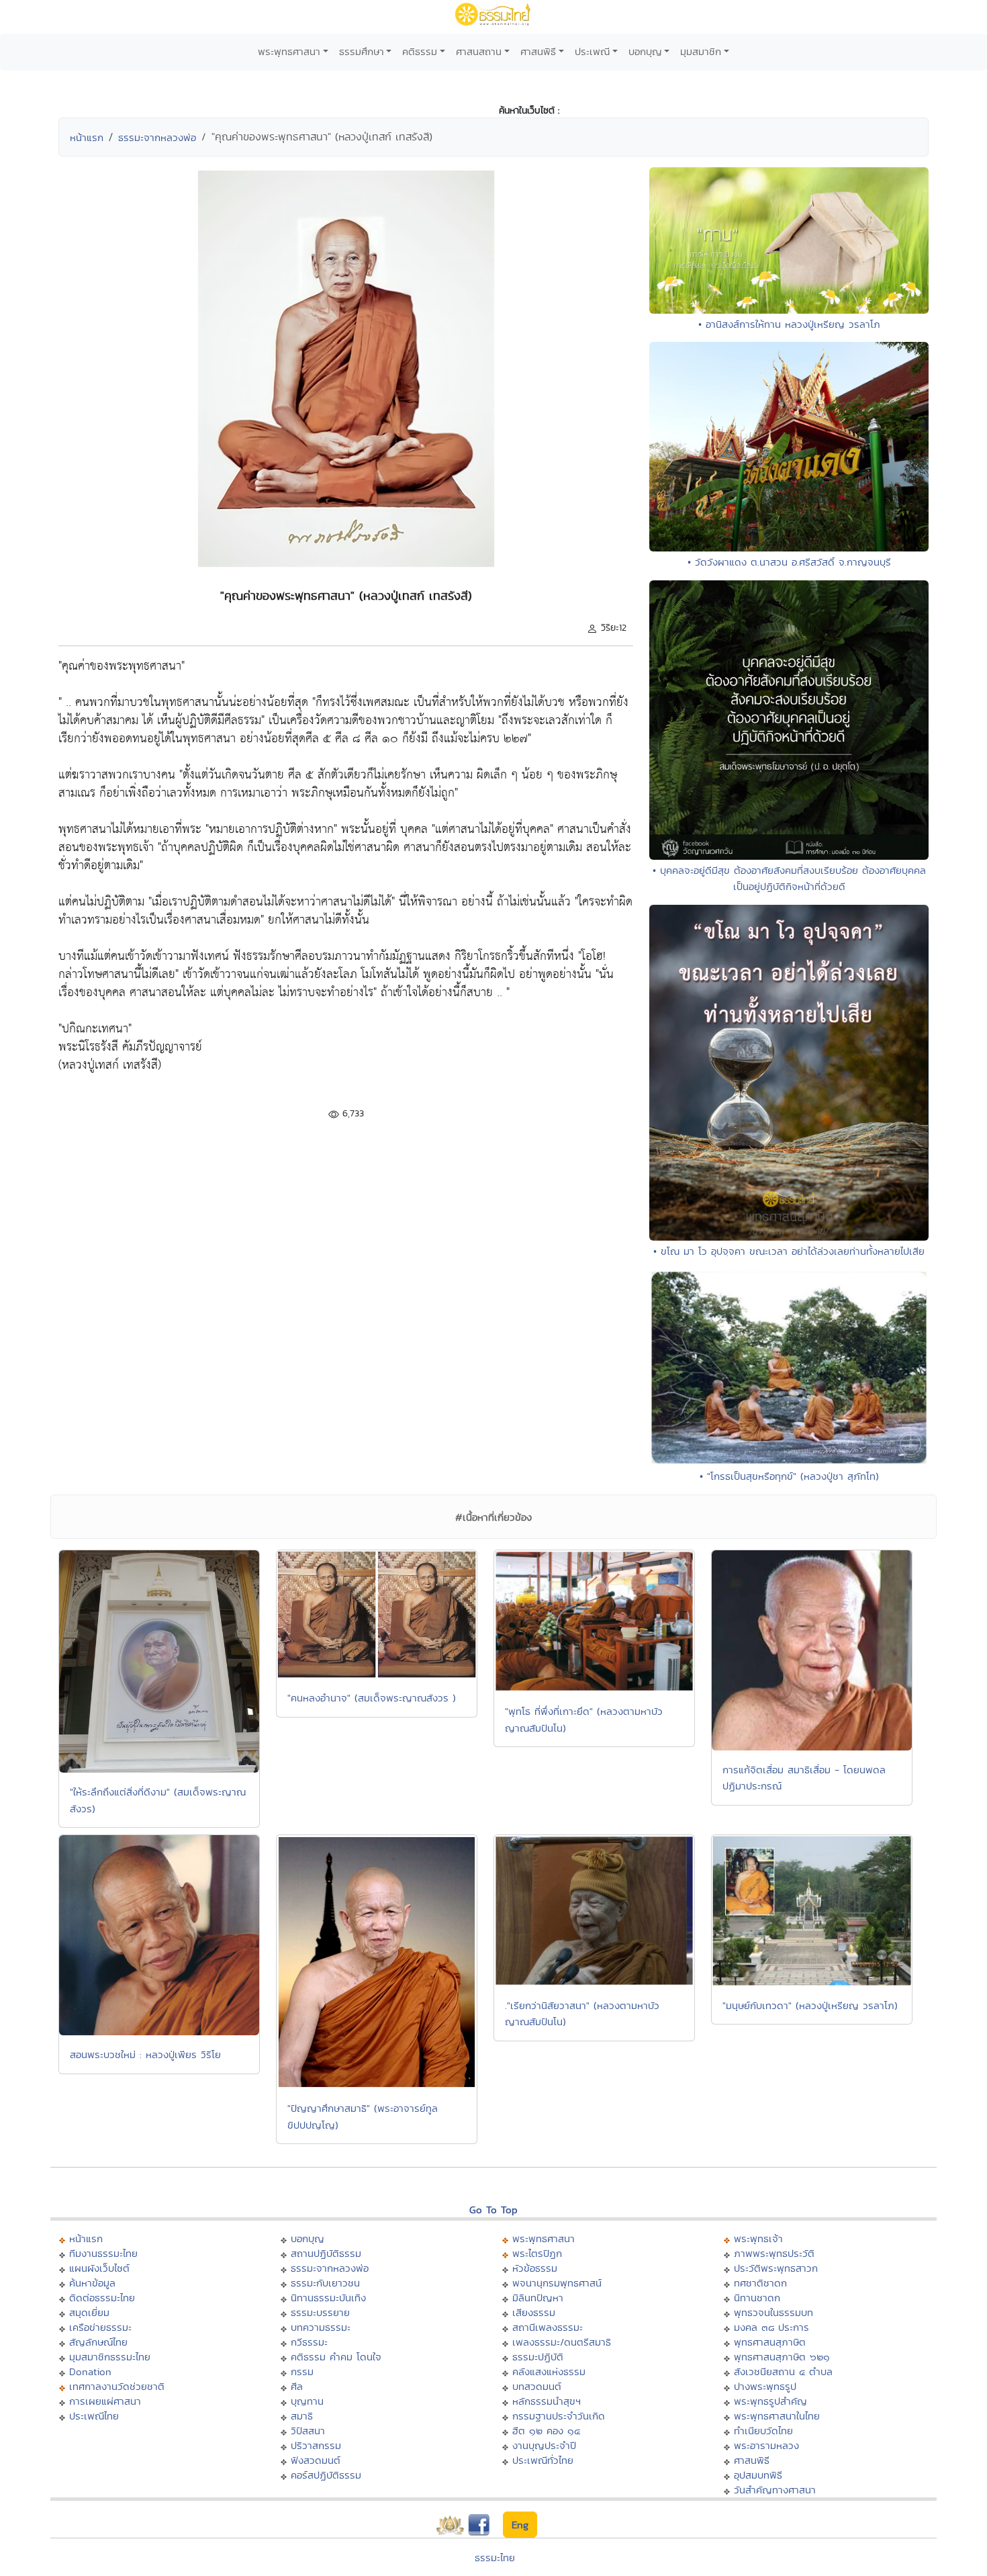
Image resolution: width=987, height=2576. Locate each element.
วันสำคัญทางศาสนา (775, 2490)
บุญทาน (307, 2401)
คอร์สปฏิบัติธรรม (326, 2475)
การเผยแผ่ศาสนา (105, 2401)
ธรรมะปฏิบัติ (538, 2357)
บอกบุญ (645, 51)
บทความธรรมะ (321, 2327)
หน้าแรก (87, 137)
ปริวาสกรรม (316, 2445)
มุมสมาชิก (701, 51)
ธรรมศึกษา (362, 51)
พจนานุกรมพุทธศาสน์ (557, 2283)
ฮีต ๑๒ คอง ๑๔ (546, 2431)
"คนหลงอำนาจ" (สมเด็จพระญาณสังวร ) (372, 1698)
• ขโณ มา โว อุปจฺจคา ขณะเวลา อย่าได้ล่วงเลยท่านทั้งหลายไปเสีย (789, 1251)
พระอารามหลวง (766, 2445)
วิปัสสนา (308, 2431)
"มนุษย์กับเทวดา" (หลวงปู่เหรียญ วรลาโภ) (810, 2005)
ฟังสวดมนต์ (316, 2460)
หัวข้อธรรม (535, 2268)
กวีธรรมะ (309, 2342)
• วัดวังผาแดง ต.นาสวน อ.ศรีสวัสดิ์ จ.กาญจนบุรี (789, 562)
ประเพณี (592, 51)
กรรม (302, 2371)
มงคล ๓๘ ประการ (771, 2327)
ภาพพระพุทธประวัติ (774, 2253)
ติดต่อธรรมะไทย (102, 2298)
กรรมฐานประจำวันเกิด (559, 2416)
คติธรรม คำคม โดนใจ (336, 2357)
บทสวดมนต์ (537, 2386)
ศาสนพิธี (538, 51)
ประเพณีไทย (94, 2416)
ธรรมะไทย (495, 2558)
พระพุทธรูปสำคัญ (770, 2401)
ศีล (297, 2386)
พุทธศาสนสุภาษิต (770, 2342)
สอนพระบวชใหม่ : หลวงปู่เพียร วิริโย (145, 2054)
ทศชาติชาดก (760, 2283)
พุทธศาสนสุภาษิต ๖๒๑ (782, 2357)
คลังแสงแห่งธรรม (549, 2371)
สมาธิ (302, 2416)
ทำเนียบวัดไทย (763, 2431)
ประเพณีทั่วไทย (543, 2460)
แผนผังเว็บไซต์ (99, 2268)
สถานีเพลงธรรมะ (548, 2327)
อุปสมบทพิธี (758, 2475)
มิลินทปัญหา (538, 2298)
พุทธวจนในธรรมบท (773, 2312)
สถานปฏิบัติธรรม (326, 2253)
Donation (90, 2371)
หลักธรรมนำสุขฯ (547, 2401)
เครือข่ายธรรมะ (100, 2327)
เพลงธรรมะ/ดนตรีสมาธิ (562, 2342)
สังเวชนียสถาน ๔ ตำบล (783, 2371)
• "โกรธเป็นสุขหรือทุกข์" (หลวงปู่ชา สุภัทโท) (789, 1476)
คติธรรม (420, 51)
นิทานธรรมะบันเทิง (328, 2298)
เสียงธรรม (534, 2312)
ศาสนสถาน (479, 51)
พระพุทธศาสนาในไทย (777, 2416)
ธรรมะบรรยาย (320, 2312)
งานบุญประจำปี (544, 2445)
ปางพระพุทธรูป (765, 2386)
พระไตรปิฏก (537, 2253)
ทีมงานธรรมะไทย (103, 2253)
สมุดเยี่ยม (89, 2312)
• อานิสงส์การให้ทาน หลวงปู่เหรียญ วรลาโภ (789, 324)
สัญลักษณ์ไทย (98, 2342)
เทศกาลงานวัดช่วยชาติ (117, 2386)
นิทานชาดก (757, 2298)
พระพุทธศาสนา (289, 51)
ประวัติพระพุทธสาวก (776, 2268)
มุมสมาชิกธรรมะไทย (110, 2357)
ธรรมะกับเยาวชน (325, 2283)
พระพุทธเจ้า (758, 2238)
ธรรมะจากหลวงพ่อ (157, 137)
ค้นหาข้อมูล (92, 2283)
